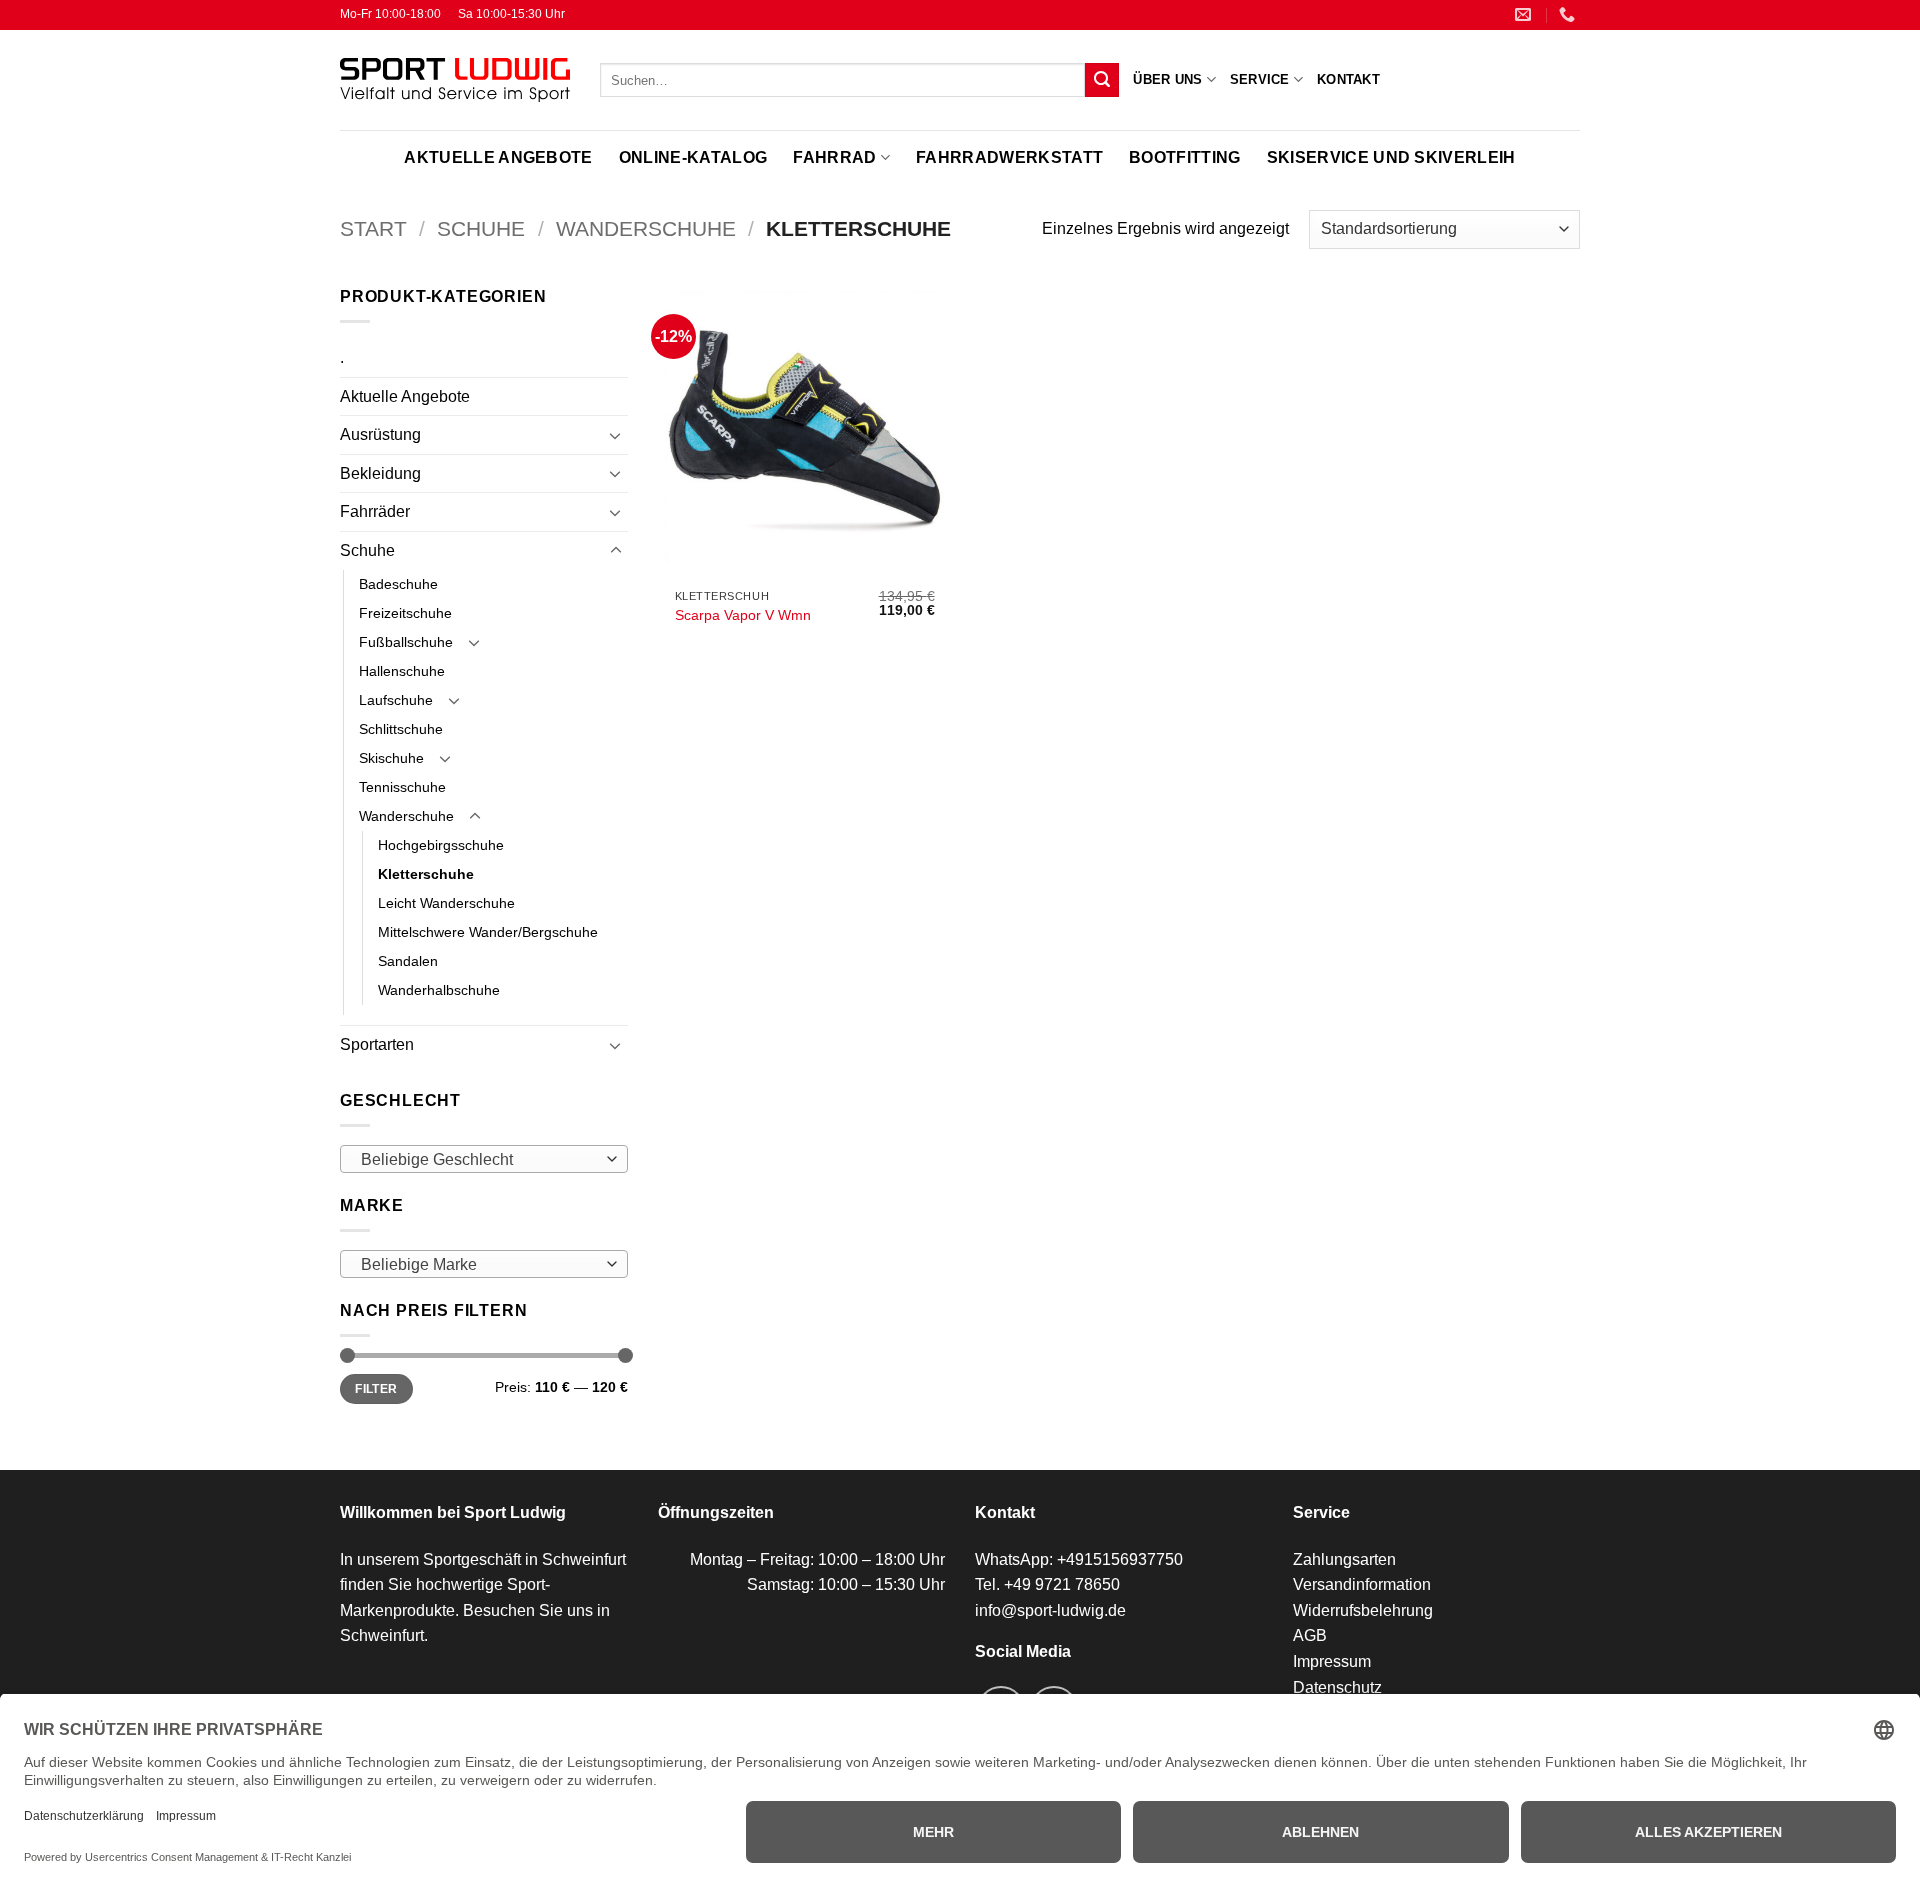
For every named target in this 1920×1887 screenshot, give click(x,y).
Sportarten (377, 1044)
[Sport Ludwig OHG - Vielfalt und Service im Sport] (455, 80)
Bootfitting (1185, 157)
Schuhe (481, 228)
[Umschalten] (616, 435)
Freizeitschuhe (405, 613)
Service (1260, 79)
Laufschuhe (396, 700)
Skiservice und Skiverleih (1391, 157)
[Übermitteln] (1102, 80)
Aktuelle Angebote (498, 157)
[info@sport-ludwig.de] (1525, 14)
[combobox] (484, 1159)
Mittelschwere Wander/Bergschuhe (488, 932)
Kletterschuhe (426, 874)
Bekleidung (380, 473)
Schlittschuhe (401, 729)
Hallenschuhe (402, 671)
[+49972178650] (1569, 14)
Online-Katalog (693, 157)
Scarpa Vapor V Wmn (743, 615)
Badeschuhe (398, 584)
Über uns (1167, 79)
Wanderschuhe (646, 228)
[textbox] (479, 1160)
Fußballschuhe (406, 642)
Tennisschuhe (402, 787)
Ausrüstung (380, 434)
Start (373, 228)
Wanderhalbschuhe (439, 990)
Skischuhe (391, 758)
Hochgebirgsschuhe (441, 845)
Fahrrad (834, 157)
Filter (376, 1389)
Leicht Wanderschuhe (446, 903)
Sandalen (408, 961)
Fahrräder (375, 511)
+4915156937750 (1120, 1559)
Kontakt (1348, 79)
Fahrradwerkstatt (1009, 157)
